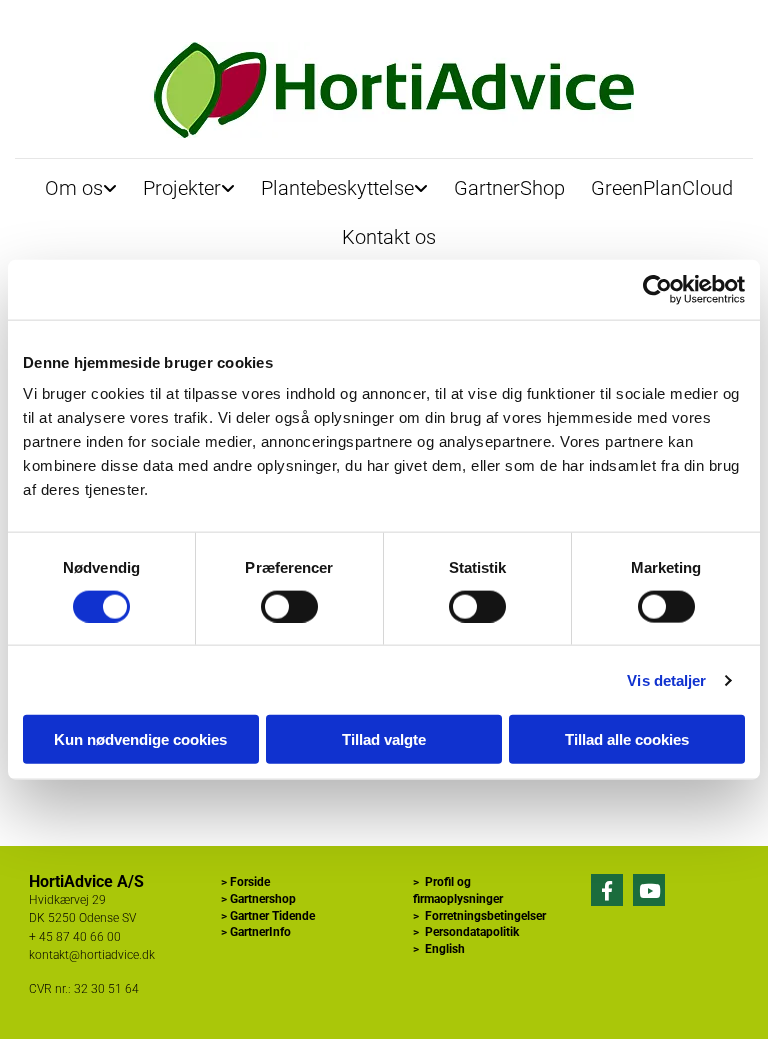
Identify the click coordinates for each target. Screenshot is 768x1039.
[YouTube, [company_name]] (649, 890)
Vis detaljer (666, 679)
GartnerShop (509, 188)
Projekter (182, 188)
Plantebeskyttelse (337, 188)
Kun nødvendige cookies (140, 739)
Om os (74, 188)
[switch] (289, 606)
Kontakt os (389, 237)
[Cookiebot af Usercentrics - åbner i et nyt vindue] (657, 289)
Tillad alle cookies (627, 739)
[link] (81, 183)
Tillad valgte (384, 739)
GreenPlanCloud (662, 188)
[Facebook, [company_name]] (607, 890)
